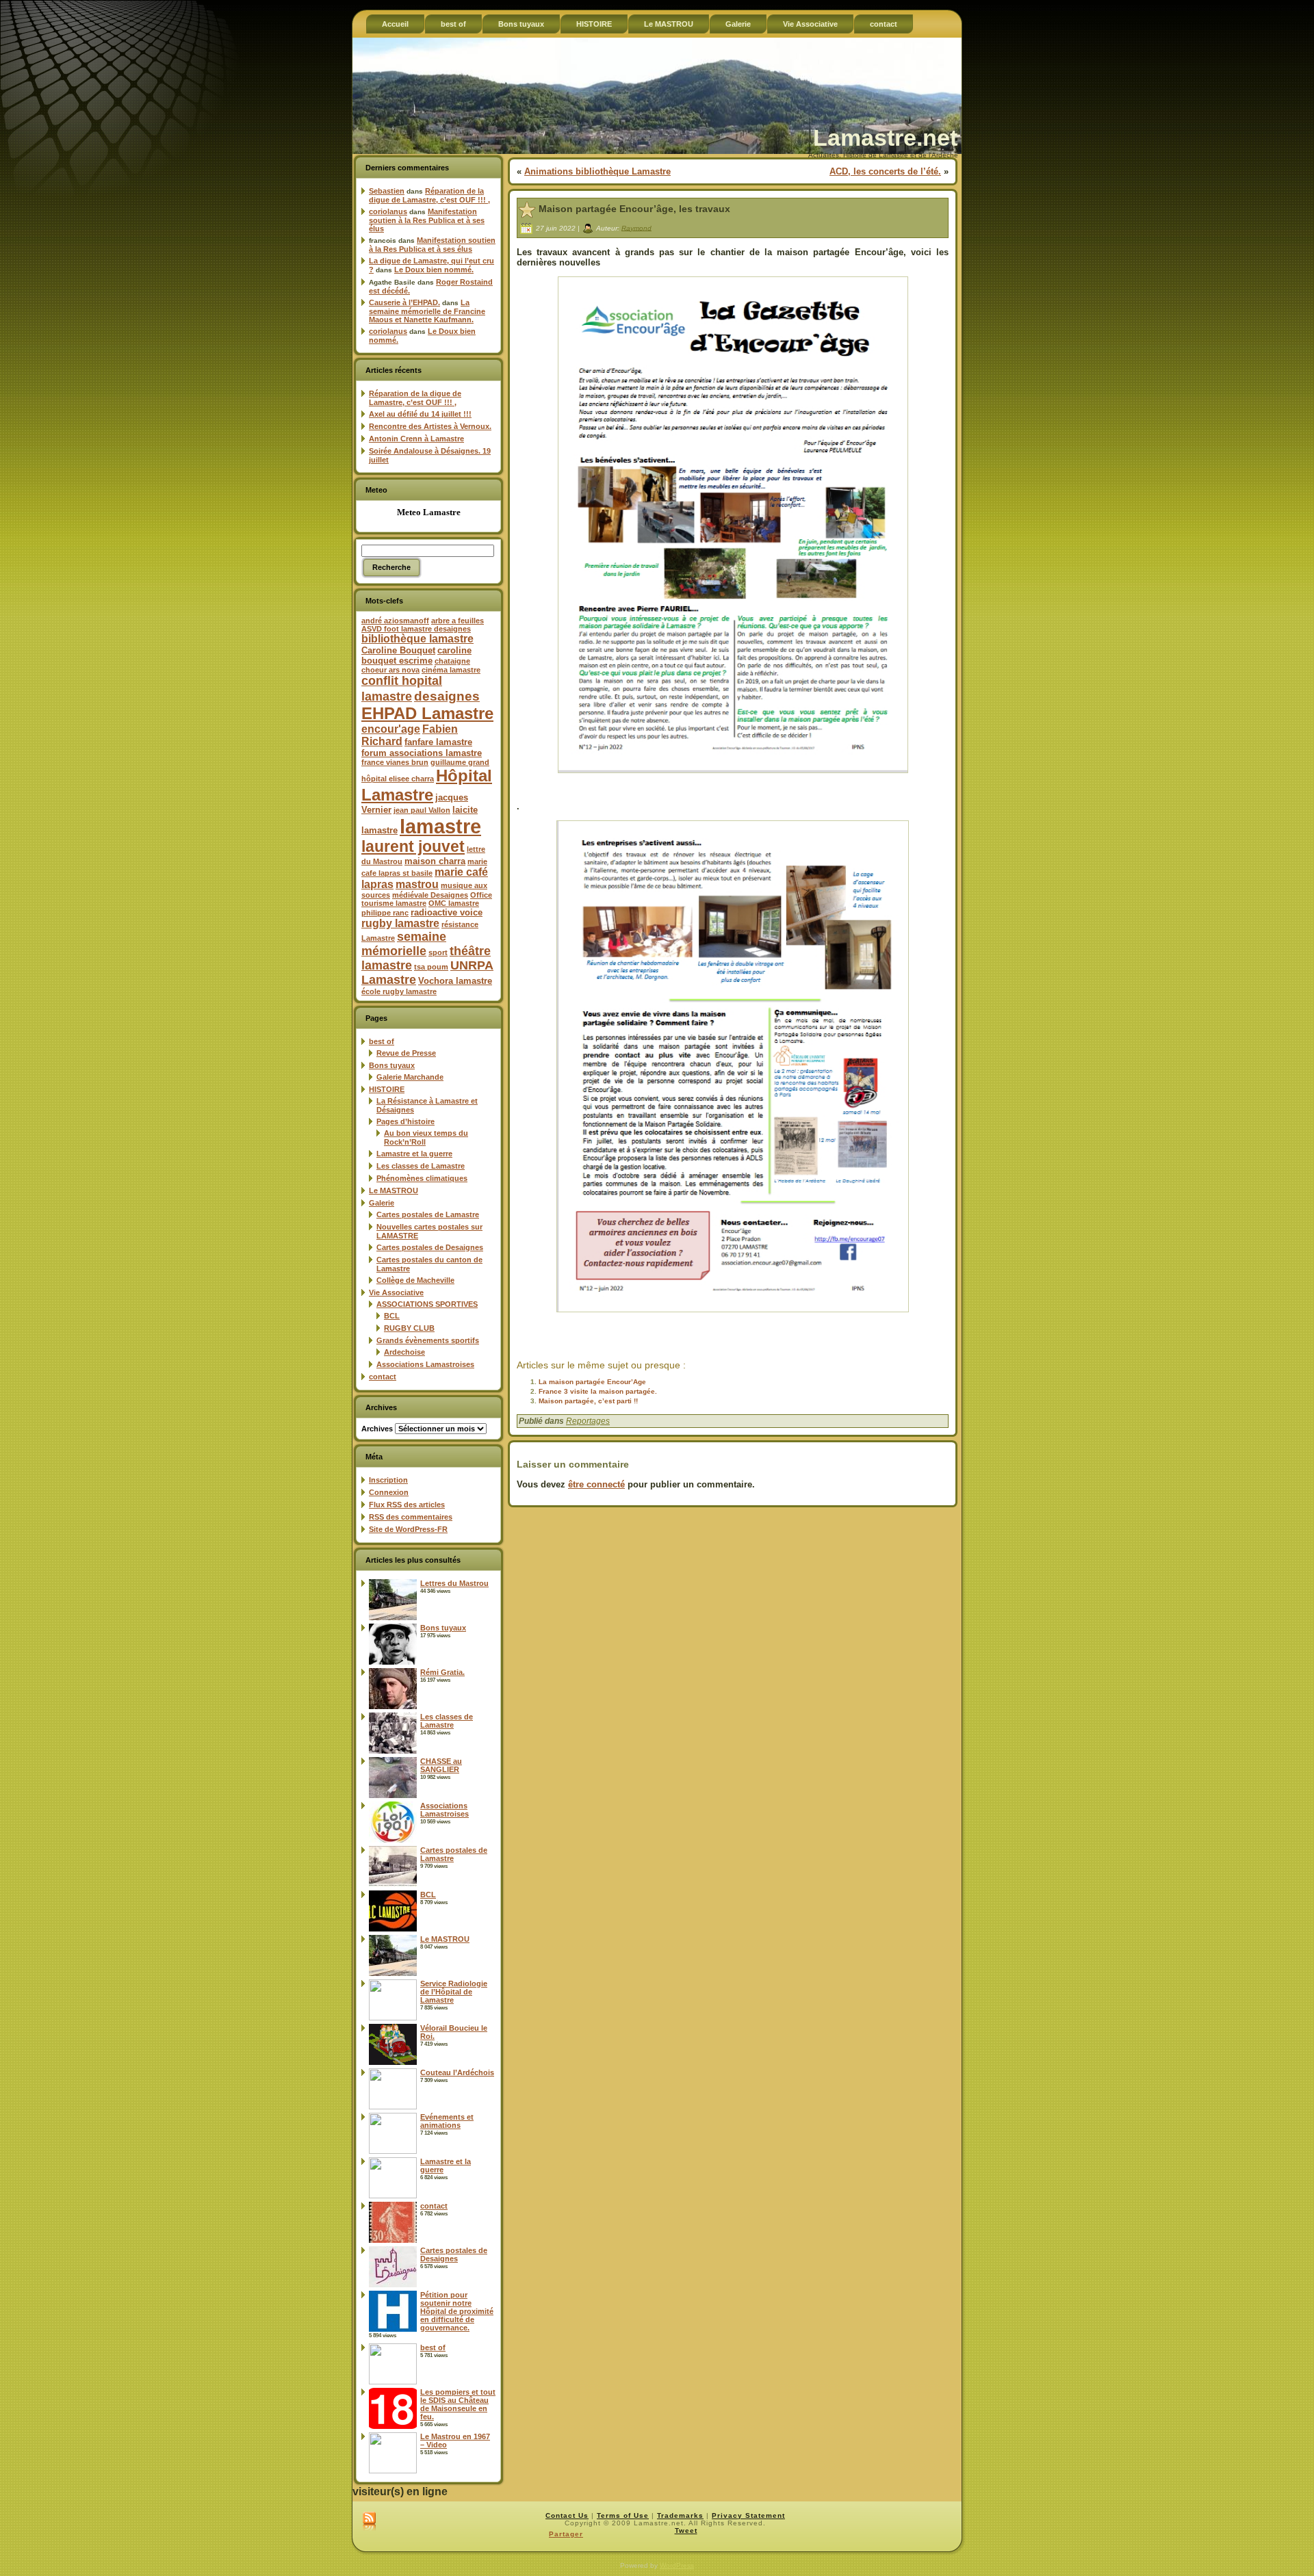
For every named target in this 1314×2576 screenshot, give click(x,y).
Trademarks (680, 2515)
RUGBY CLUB (409, 1328)
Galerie (382, 1203)
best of (382, 1041)
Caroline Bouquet (398, 650)
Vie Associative (396, 1292)
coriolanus (388, 211)
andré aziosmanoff (395, 621)
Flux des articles (407, 1505)
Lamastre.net (885, 138)
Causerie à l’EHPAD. (404, 302)
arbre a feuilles (458, 621)
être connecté (596, 1484)
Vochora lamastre (455, 981)
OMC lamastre (454, 903)
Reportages (588, 1421)
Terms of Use (623, 2515)
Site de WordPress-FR (408, 1529)
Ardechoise (404, 1352)
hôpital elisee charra (398, 779)
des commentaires (411, 1517)
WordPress (677, 2565)
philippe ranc (385, 913)
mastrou (417, 884)
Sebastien (387, 191)
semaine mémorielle (404, 944)
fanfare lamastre (438, 742)
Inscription (388, 1480)
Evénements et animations (447, 2121)
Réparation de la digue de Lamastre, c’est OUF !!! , (429, 195)
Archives (377, 1429)
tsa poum (431, 967)
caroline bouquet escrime (416, 655)
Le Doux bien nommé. (434, 270)
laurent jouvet (413, 847)
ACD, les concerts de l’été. (885, 171)
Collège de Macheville (415, 1280)
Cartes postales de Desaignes (430, 1247)
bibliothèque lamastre (417, 639)
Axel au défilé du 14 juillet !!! (420, 414)
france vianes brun (395, 762)
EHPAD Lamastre (427, 713)
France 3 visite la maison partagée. (598, 1391)
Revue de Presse (406, 1053)
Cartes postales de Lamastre (428, 1214)
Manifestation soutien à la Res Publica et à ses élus (427, 220)
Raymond (636, 227)
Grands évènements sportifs (428, 1340)
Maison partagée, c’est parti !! (588, 1401)
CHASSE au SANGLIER (441, 1765)
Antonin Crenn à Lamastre (416, 439)
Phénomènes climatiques (422, 1178)
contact (383, 1377)
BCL (392, 1316)
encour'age (391, 729)
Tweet (686, 2531)
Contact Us (567, 2515)
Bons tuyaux (392, 1065)
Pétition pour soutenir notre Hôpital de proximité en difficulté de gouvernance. (457, 2311)
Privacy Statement (748, 2515)
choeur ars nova (390, 670)
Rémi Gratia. (442, 1672)
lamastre (440, 826)
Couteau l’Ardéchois (457, 2072)
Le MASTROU (394, 1191)
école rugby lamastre (399, 991)
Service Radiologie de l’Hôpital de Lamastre (454, 1992)
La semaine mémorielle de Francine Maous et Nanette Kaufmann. (427, 311)
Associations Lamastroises (425, 1364)
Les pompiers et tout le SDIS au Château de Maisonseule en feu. (458, 2404)
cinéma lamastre (451, 670)
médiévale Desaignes (430, 895)
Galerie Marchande (410, 1077)
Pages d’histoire (405, 1121)
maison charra (435, 861)
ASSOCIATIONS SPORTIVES (427, 1304)
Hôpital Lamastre (427, 785)
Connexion (389, 1492)
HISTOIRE (387, 1089)
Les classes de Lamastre (421, 1166)
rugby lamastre (400, 923)
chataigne (452, 661)
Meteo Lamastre (429, 512)
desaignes (447, 696)
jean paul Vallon (422, 810)
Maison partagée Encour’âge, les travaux (634, 209)
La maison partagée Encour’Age (592, 1382)
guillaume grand (460, 762)
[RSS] (369, 2522)
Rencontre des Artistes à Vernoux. (430, 426)
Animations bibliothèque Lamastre (597, 171)
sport (438, 952)
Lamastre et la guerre (414, 1154)
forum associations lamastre (422, 753)
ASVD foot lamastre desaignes (416, 629)
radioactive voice (447, 912)
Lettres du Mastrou (454, 1583)
